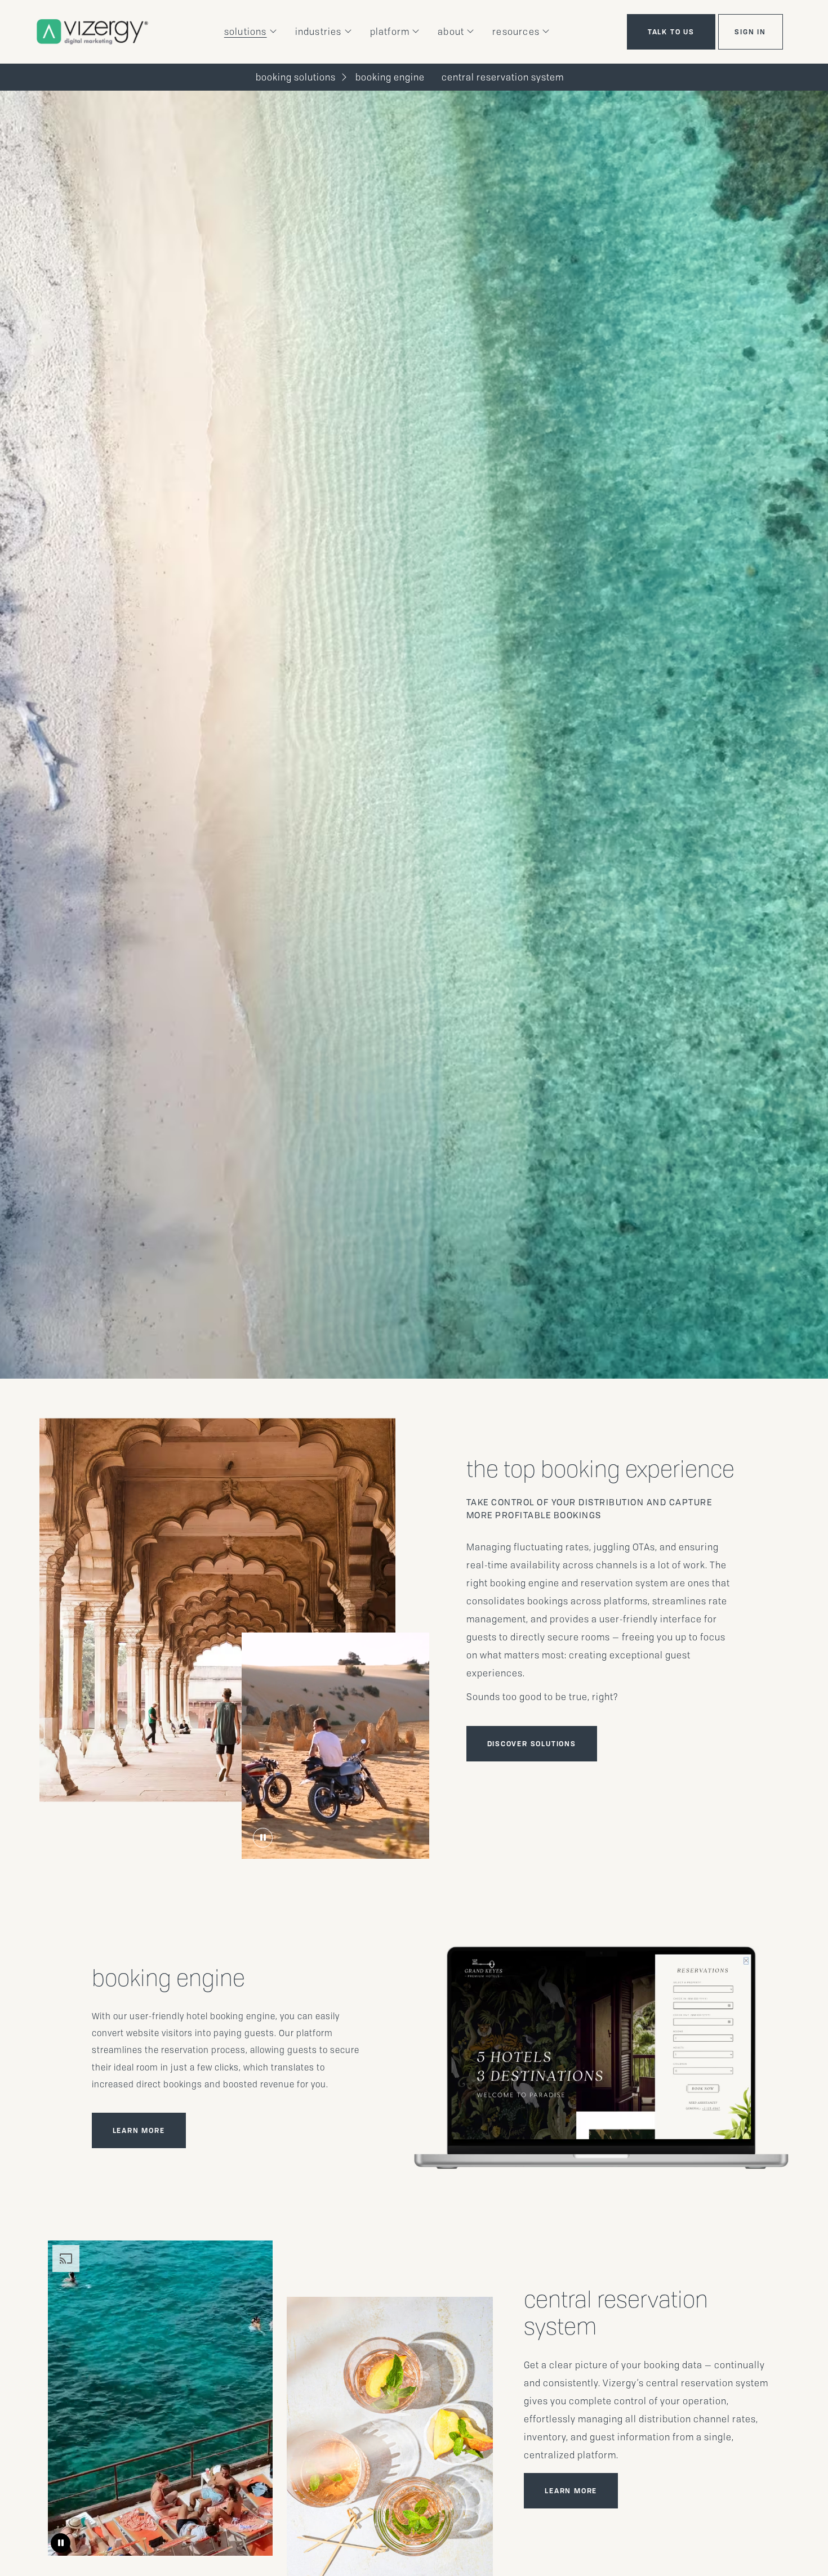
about (451, 32)
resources (516, 32)
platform (390, 32)
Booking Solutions (296, 77)
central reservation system (503, 77)
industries (319, 32)
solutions (246, 32)
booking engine (390, 77)
